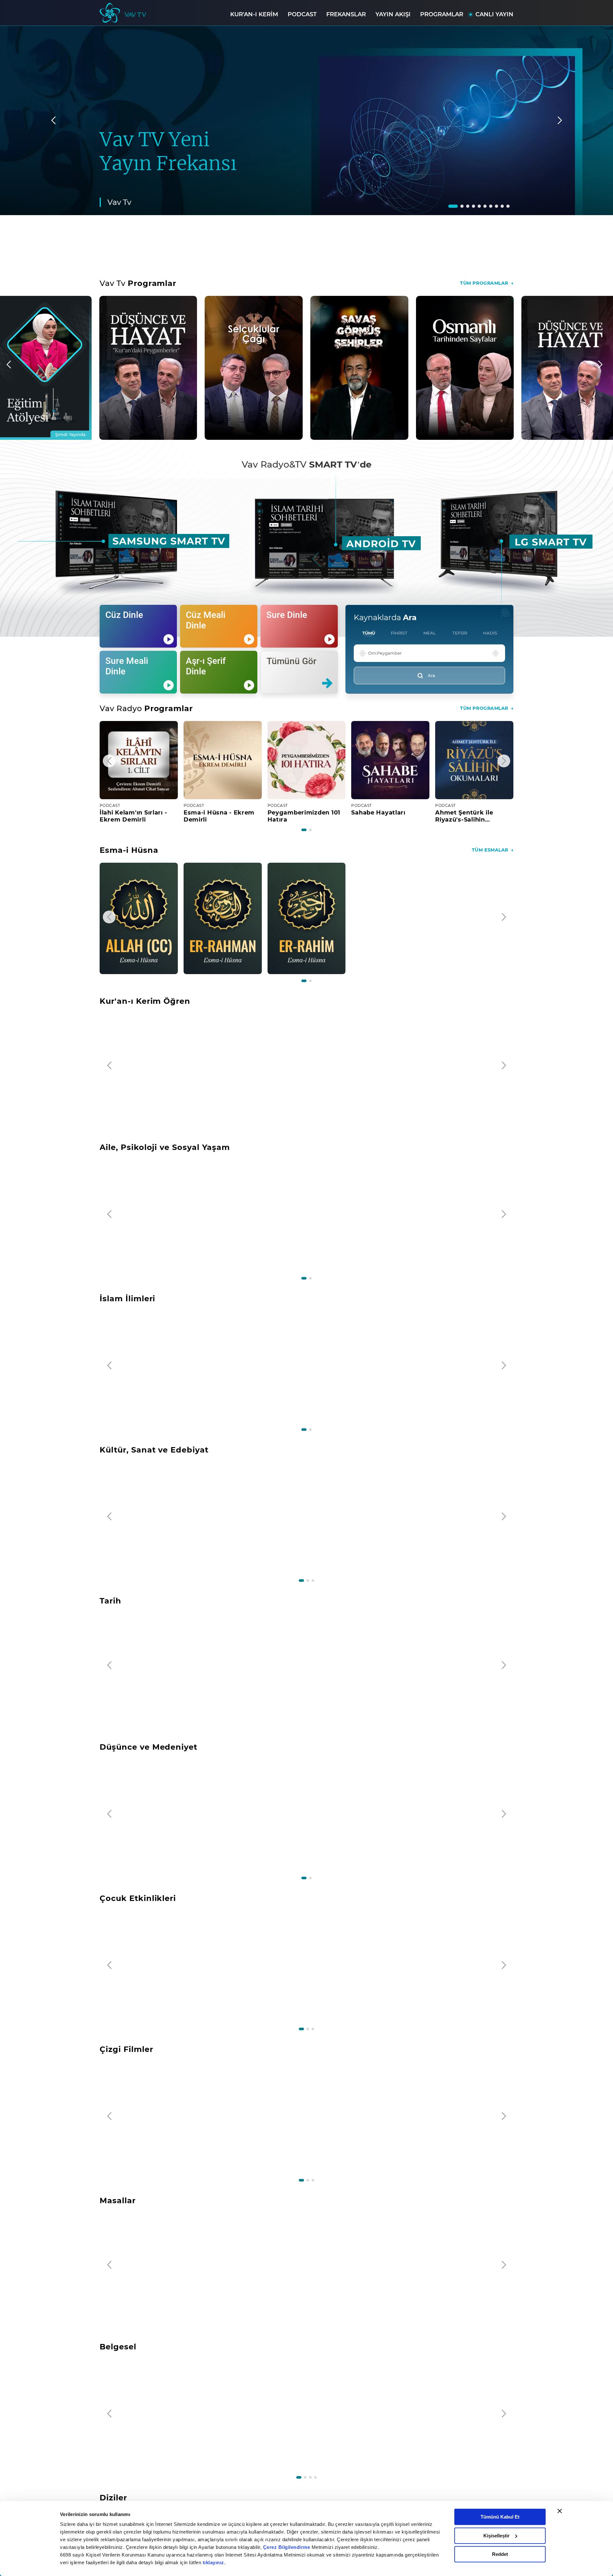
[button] (453, 206)
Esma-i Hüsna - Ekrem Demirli (219, 816)
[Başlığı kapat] (560, 2511)
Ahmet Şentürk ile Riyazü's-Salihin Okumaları (464, 816)
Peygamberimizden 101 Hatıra (304, 816)
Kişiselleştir (496, 2536)
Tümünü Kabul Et (500, 2517)
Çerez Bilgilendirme (287, 2547)
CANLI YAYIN (494, 14)
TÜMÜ (369, 633)
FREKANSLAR (346, 14)
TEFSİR (460, 633)
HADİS (490, 633)
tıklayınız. (214, 2562)
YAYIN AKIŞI (393, 14)
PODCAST (302, 14)
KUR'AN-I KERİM (254, 14)
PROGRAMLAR (442, 14)
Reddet (500, 2554)
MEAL (430, 633)
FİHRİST (399, 633)
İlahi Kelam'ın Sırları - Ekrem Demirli (133, 816)
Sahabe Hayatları (378, 813)
